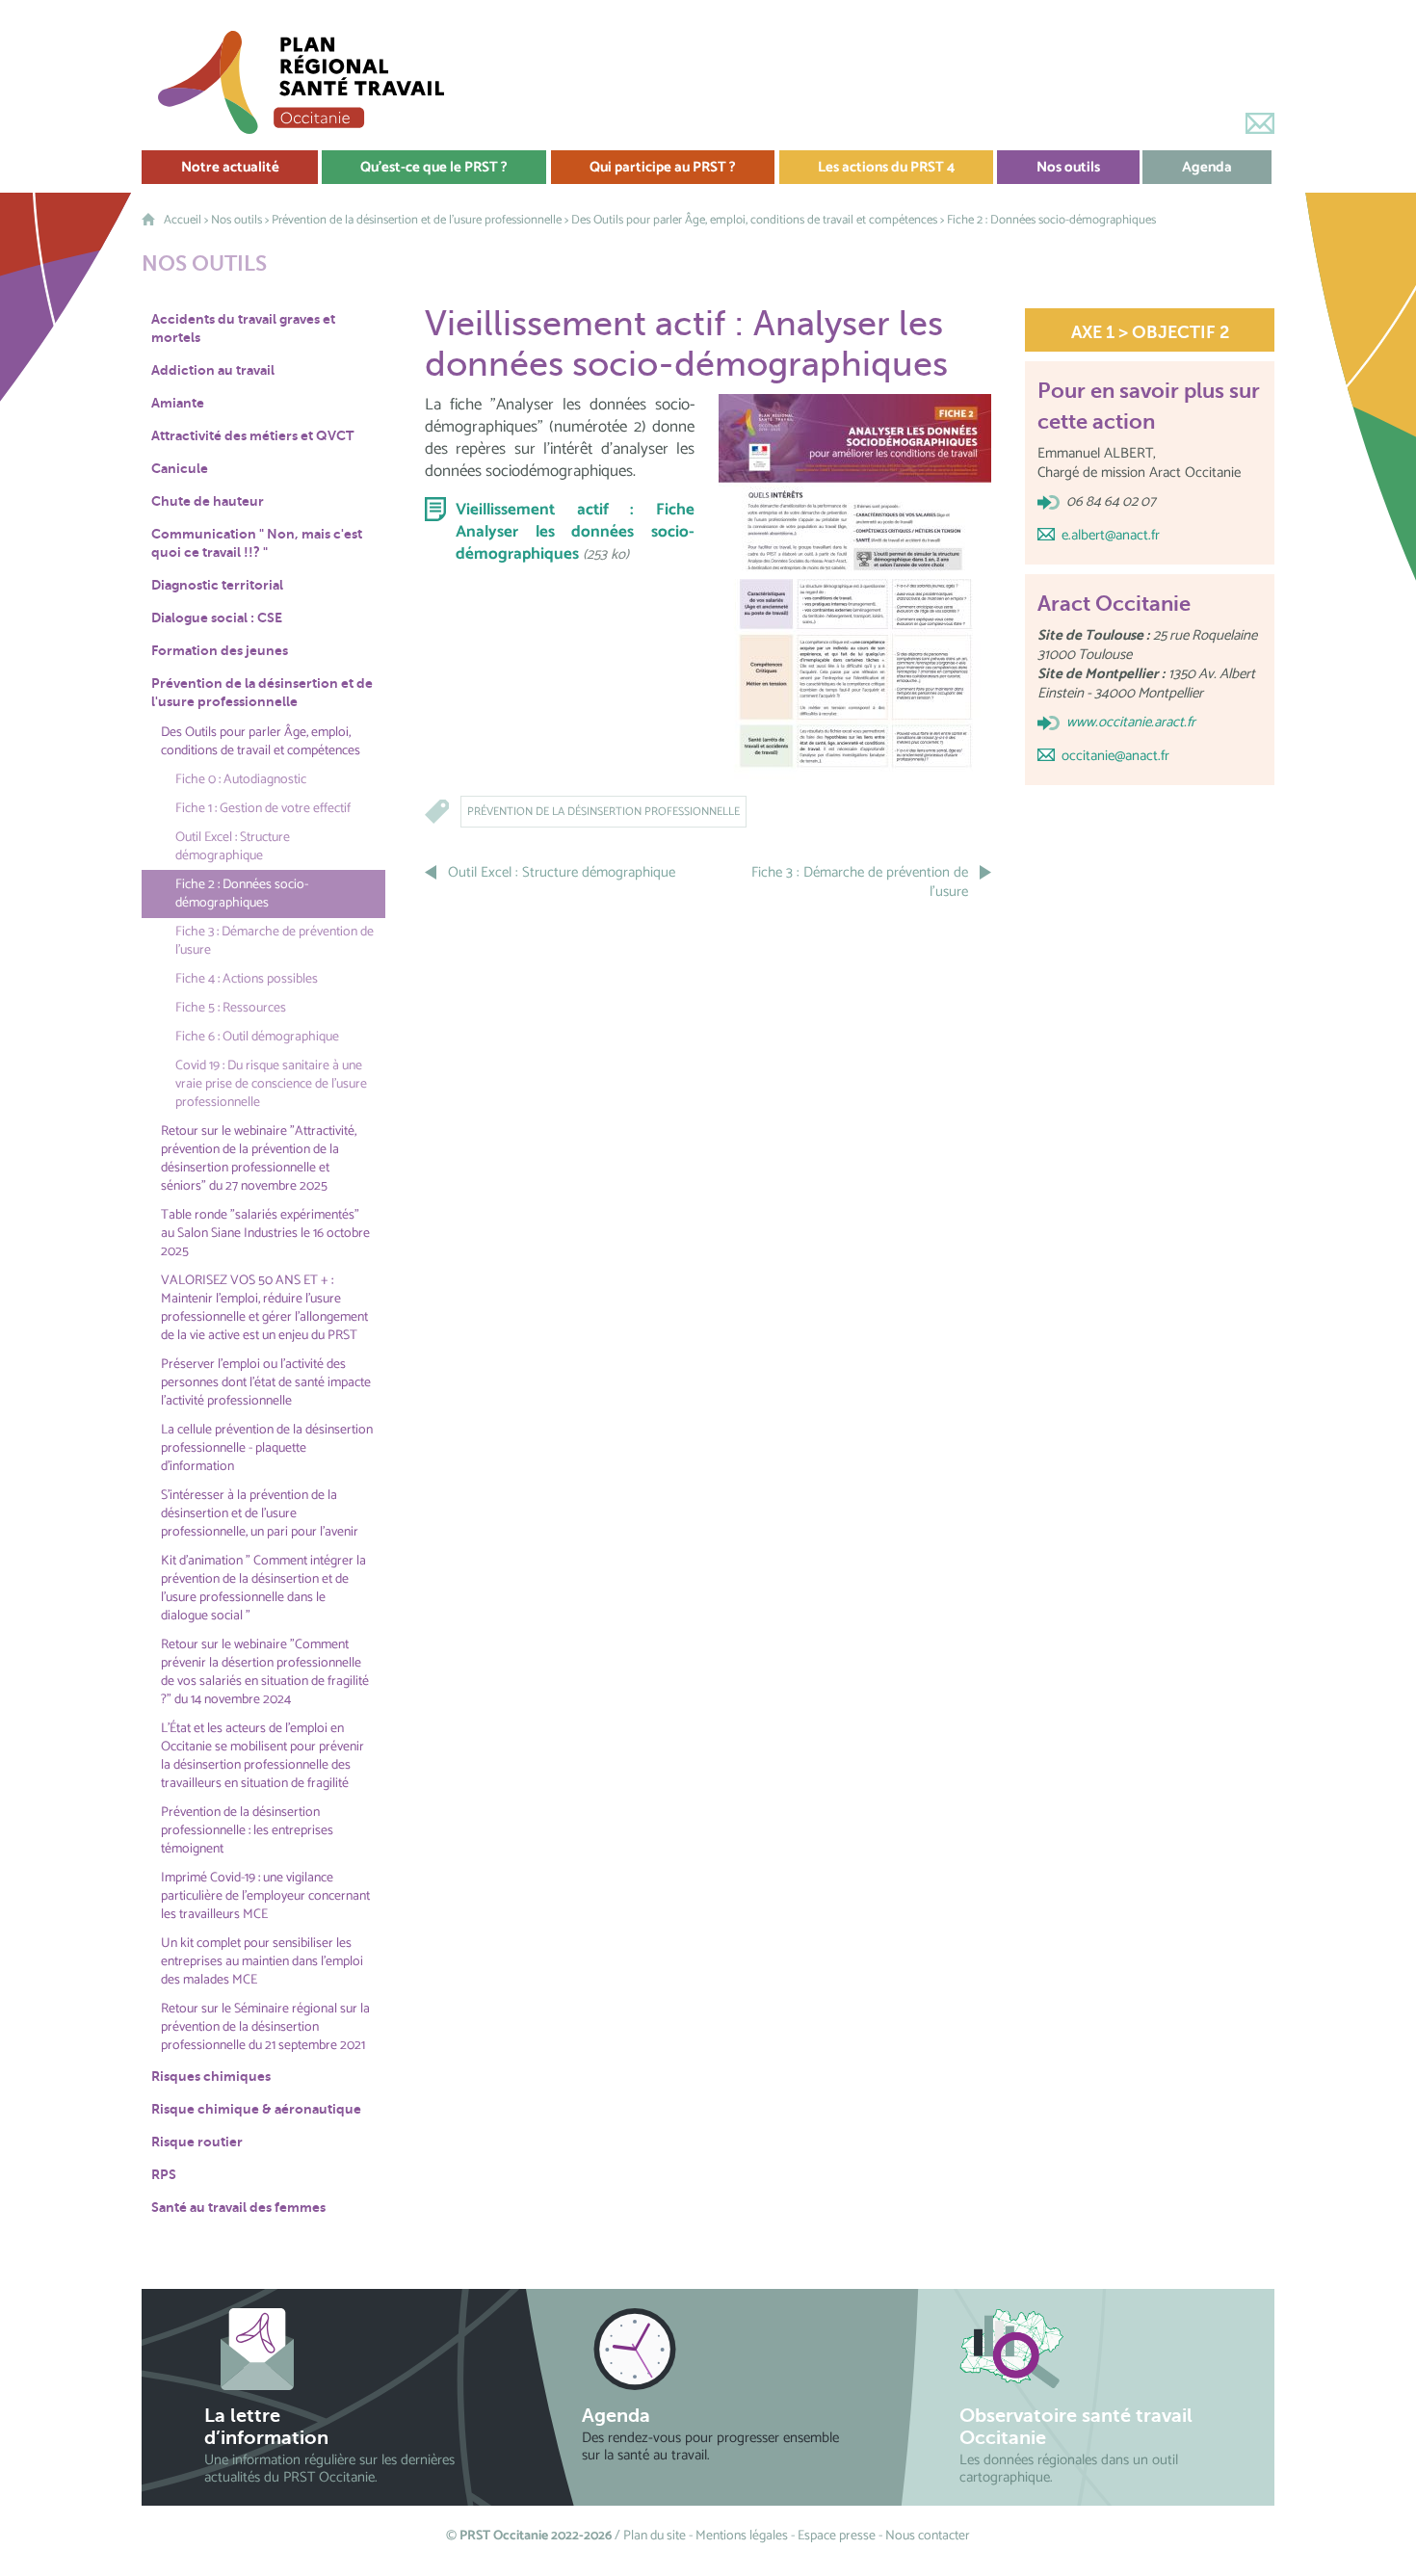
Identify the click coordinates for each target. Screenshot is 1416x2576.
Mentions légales (742, 2536)
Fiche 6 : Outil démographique (257, 1037)
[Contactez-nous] (1260, 123)
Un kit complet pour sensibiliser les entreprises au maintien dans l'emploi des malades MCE (262, 1962)
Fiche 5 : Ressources (231, 1008)
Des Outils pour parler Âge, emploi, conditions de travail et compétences (754, 220)
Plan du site (655, 2536)
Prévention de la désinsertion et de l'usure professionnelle (417, 220)
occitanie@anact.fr (1115, 756)
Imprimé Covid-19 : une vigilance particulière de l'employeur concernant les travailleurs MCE (265, 1896)
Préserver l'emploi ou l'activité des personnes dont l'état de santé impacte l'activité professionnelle (266, 1383)
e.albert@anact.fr (1111, 535)
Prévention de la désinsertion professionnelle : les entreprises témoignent (247, 1831)
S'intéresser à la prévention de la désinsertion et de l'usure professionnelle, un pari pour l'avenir (260, 1514)
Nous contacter (928, 2536)
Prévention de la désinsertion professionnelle (603, 812)
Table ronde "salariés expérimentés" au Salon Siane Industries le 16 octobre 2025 (265, 1234)
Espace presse (837, 2536)
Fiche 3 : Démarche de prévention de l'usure (275, 941)
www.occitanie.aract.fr (1131, 722)
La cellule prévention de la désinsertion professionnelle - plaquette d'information (267, 1448)
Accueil (183, 220)
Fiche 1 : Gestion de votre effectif (263, 809)
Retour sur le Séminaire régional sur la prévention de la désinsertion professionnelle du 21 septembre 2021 (265, 2027)
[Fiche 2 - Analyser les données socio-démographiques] (855, 586)
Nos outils (236, 220)
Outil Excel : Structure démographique (233, 847)
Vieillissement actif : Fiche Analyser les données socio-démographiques (575, 532)
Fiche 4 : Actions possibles (247, 979)
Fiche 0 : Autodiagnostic (241, 780)
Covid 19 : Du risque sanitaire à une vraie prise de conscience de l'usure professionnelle (271, 1084)
